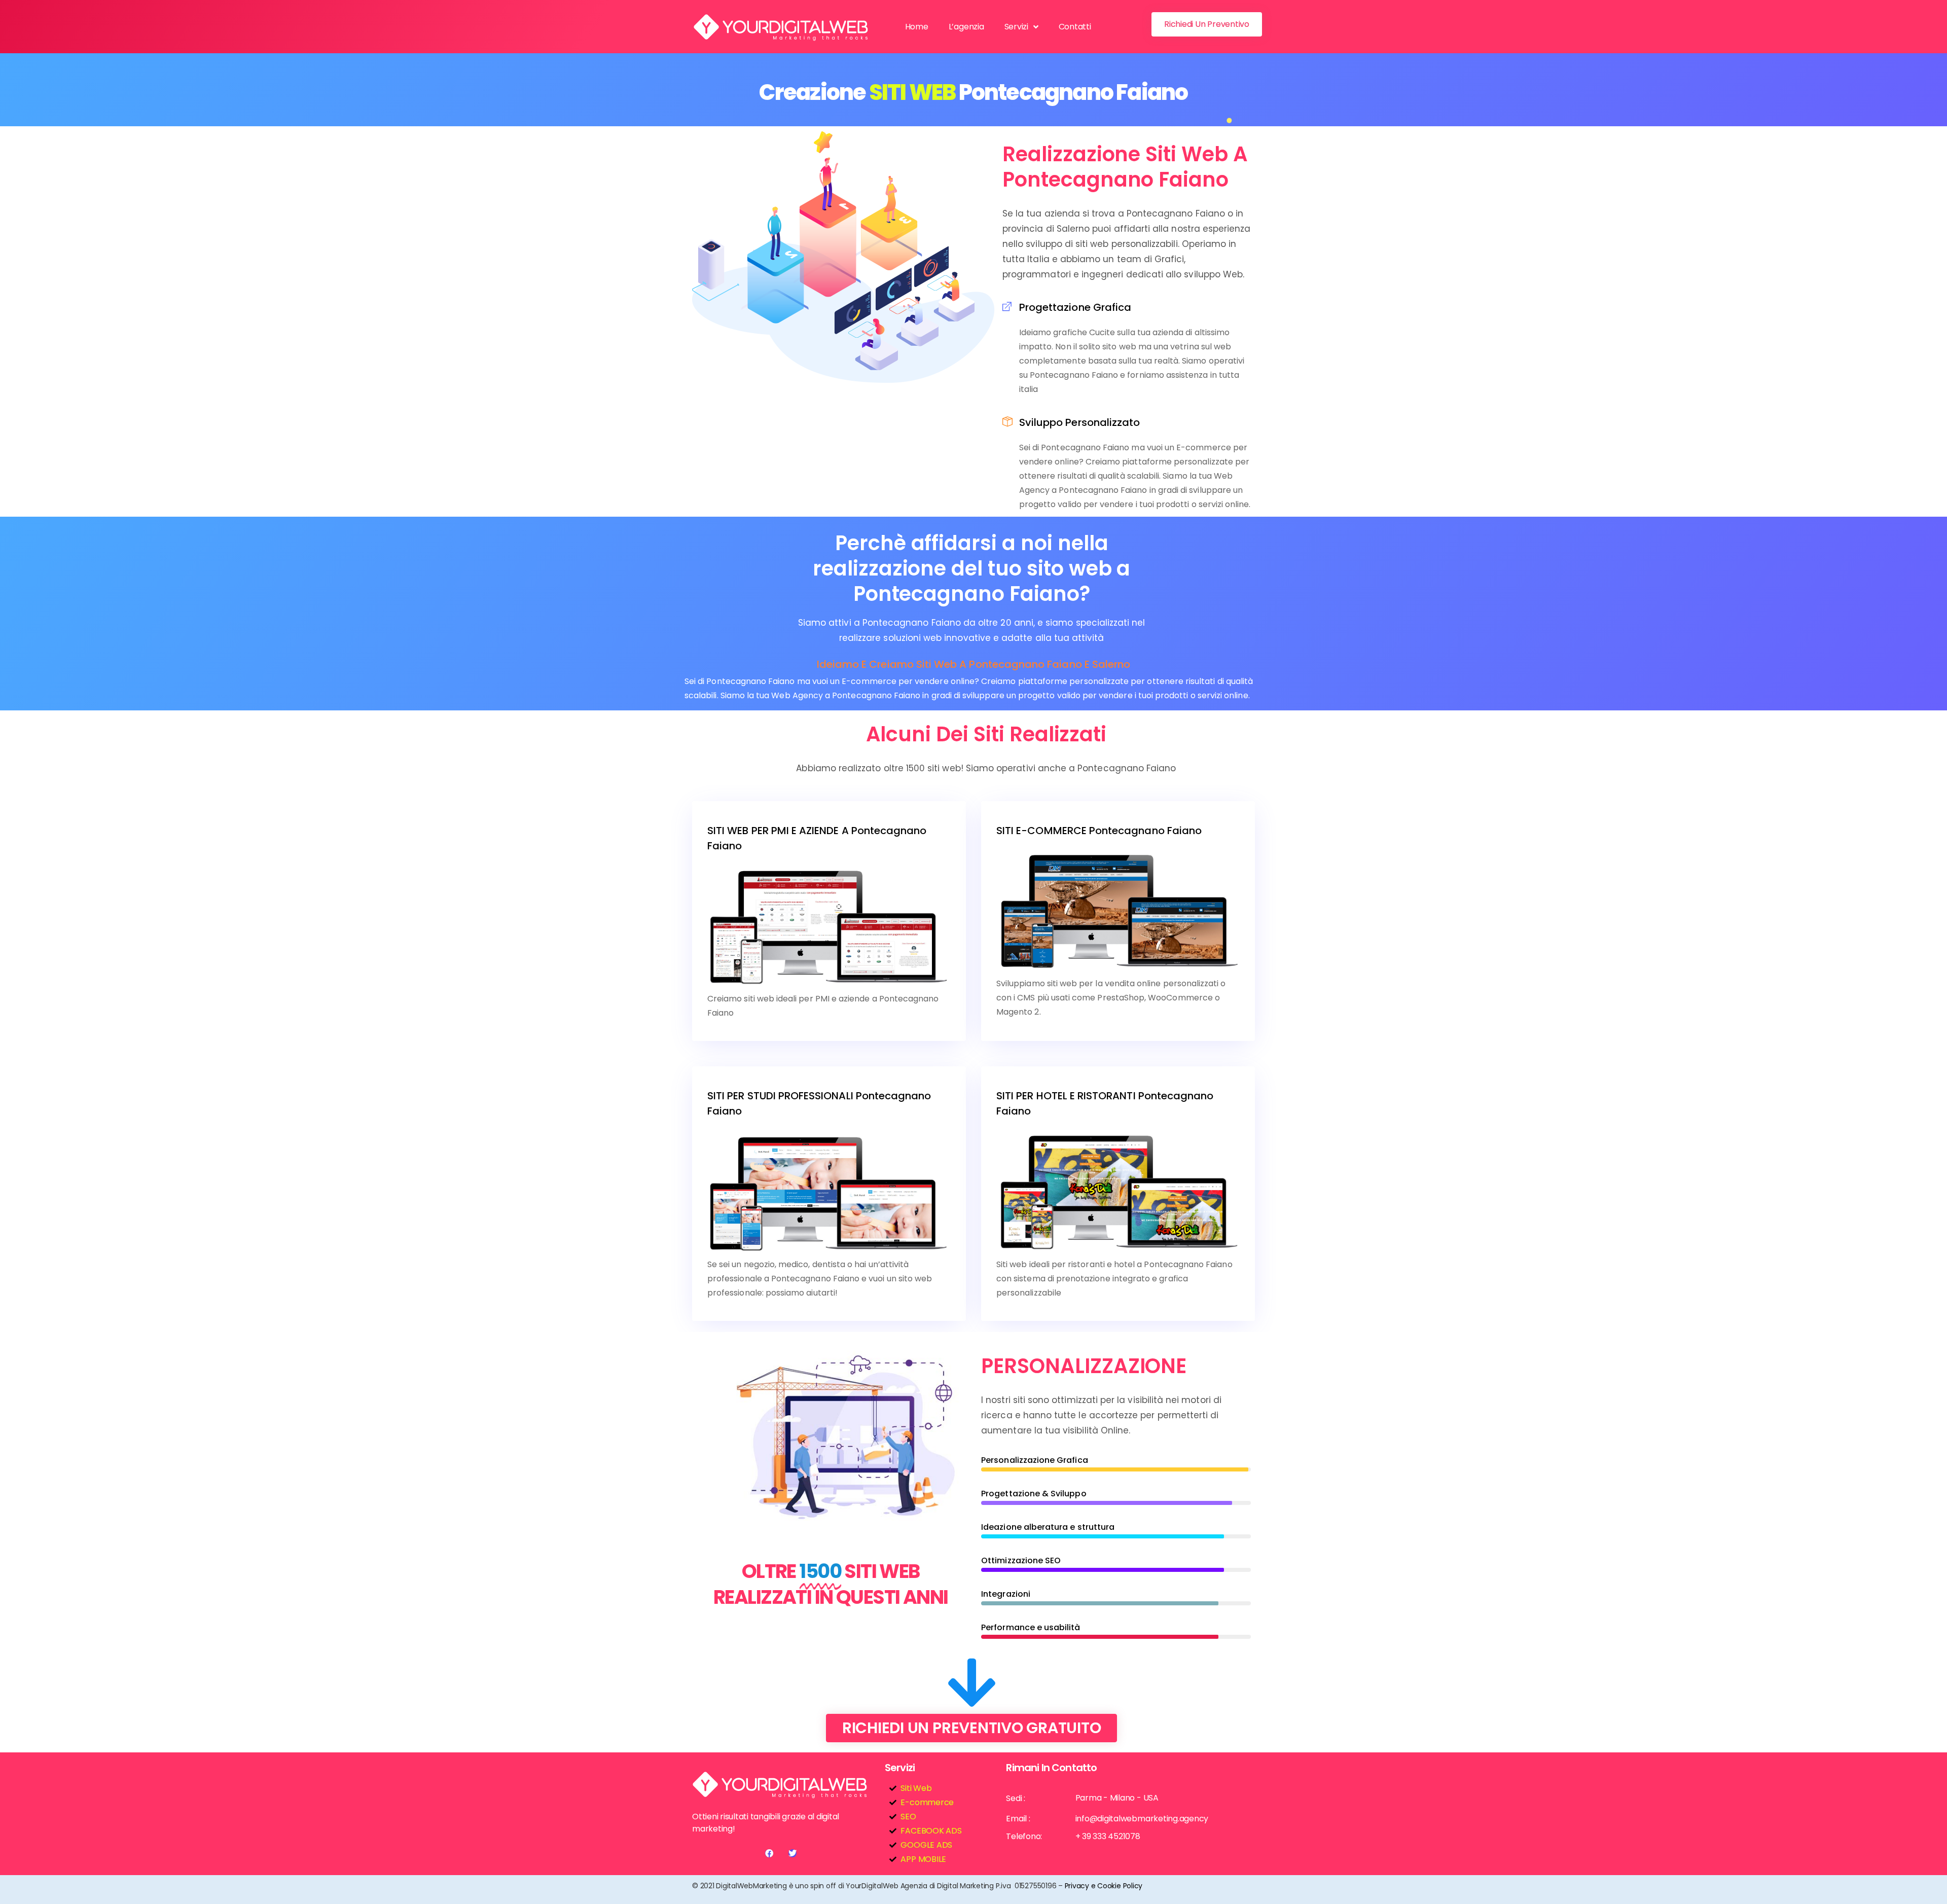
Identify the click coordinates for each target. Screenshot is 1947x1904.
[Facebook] (769, 1853)
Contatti (1075, 27)
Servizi (1016, 27)
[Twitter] (792, 1853)
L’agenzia (966, 27)
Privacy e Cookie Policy (1104, 1886)
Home (917, 27)
